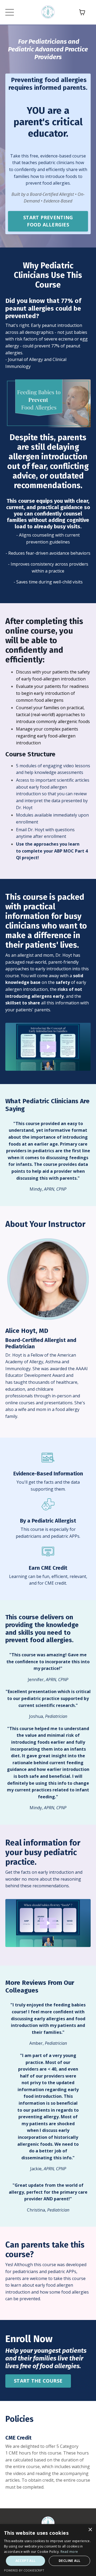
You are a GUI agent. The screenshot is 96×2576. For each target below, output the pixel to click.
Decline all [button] (69, 2561)
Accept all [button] (26, 2561)
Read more (69, 2552)
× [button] (90, 2530)
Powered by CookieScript (24, 2570)
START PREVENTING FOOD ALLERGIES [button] (48, 221)
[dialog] (48, 2550)
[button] (48, 220)
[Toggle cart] (82, 12)
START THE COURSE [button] (38, 2381)
